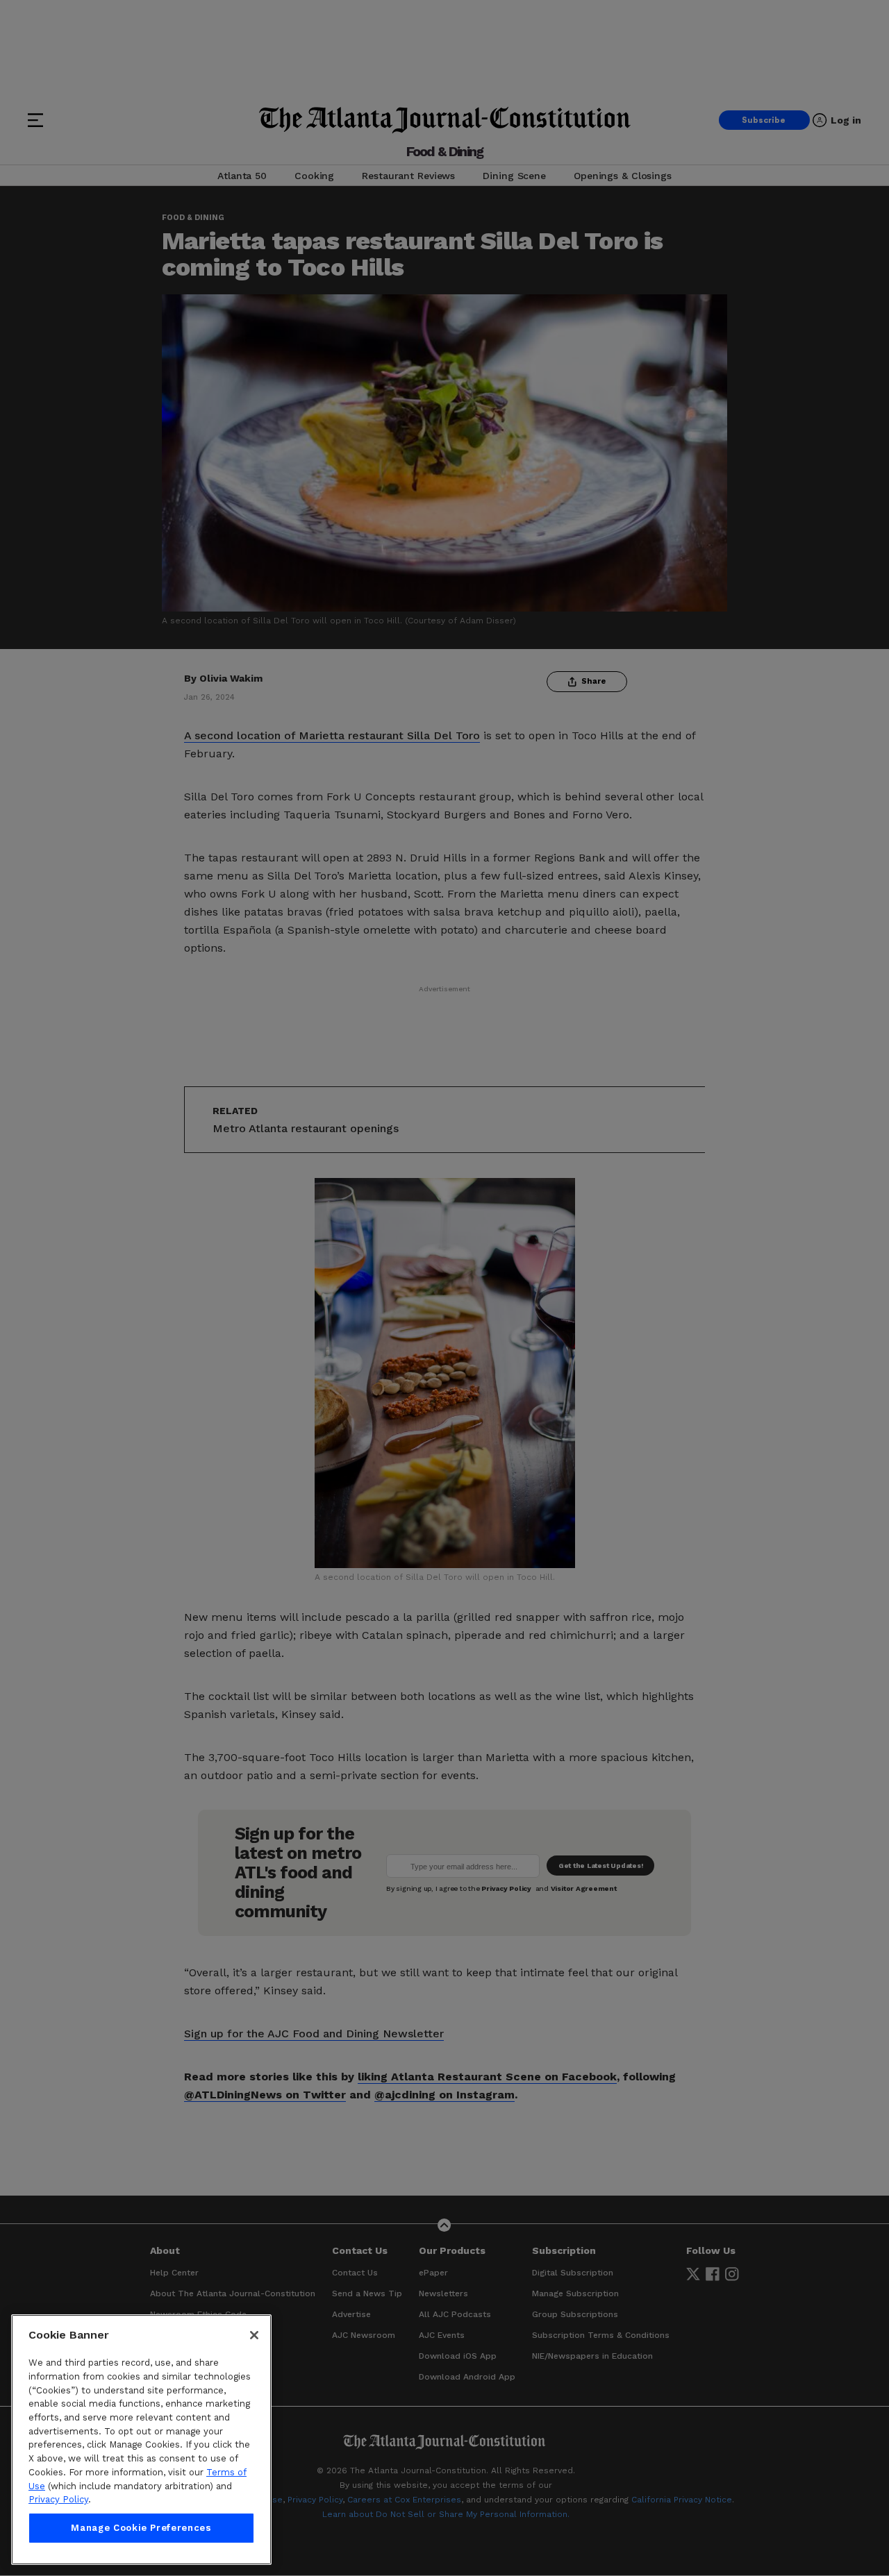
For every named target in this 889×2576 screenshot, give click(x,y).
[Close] (254, 2335)
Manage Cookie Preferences (141, 2528)
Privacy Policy (58, 2499)
